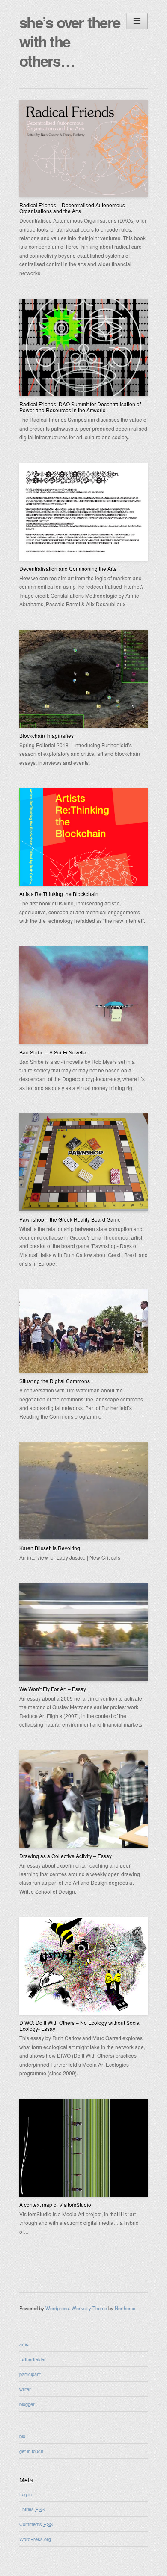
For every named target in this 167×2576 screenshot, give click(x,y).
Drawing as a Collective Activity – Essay (66, 1856)
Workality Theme (89, 2308)
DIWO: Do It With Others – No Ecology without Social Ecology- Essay (80, 2025)
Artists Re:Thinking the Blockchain (59, 894)
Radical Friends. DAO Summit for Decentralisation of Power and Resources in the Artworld (80, 407)
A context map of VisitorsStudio (55, 2204)
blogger (27, 2404)
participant (30, 2374)
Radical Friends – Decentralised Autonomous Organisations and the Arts (72, 208)
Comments (36, 2524)
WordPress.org (35, 2539)
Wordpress (57, 2308)
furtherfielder (33, 2359)
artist (24, 2344)
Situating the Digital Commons (55, 1381)
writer (25, 2389)
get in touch (31, 2451)
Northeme (125, 2308)
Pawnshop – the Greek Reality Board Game (70, 1219)
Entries (32, 2509)
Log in (25, 2494)
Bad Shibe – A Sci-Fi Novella (53, 1052)
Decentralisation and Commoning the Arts (68, 568)
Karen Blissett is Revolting (50, 1548)
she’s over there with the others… (70, 41)
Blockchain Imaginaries (46, 736)
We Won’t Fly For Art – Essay (53, 1689)
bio (22, 2436)
